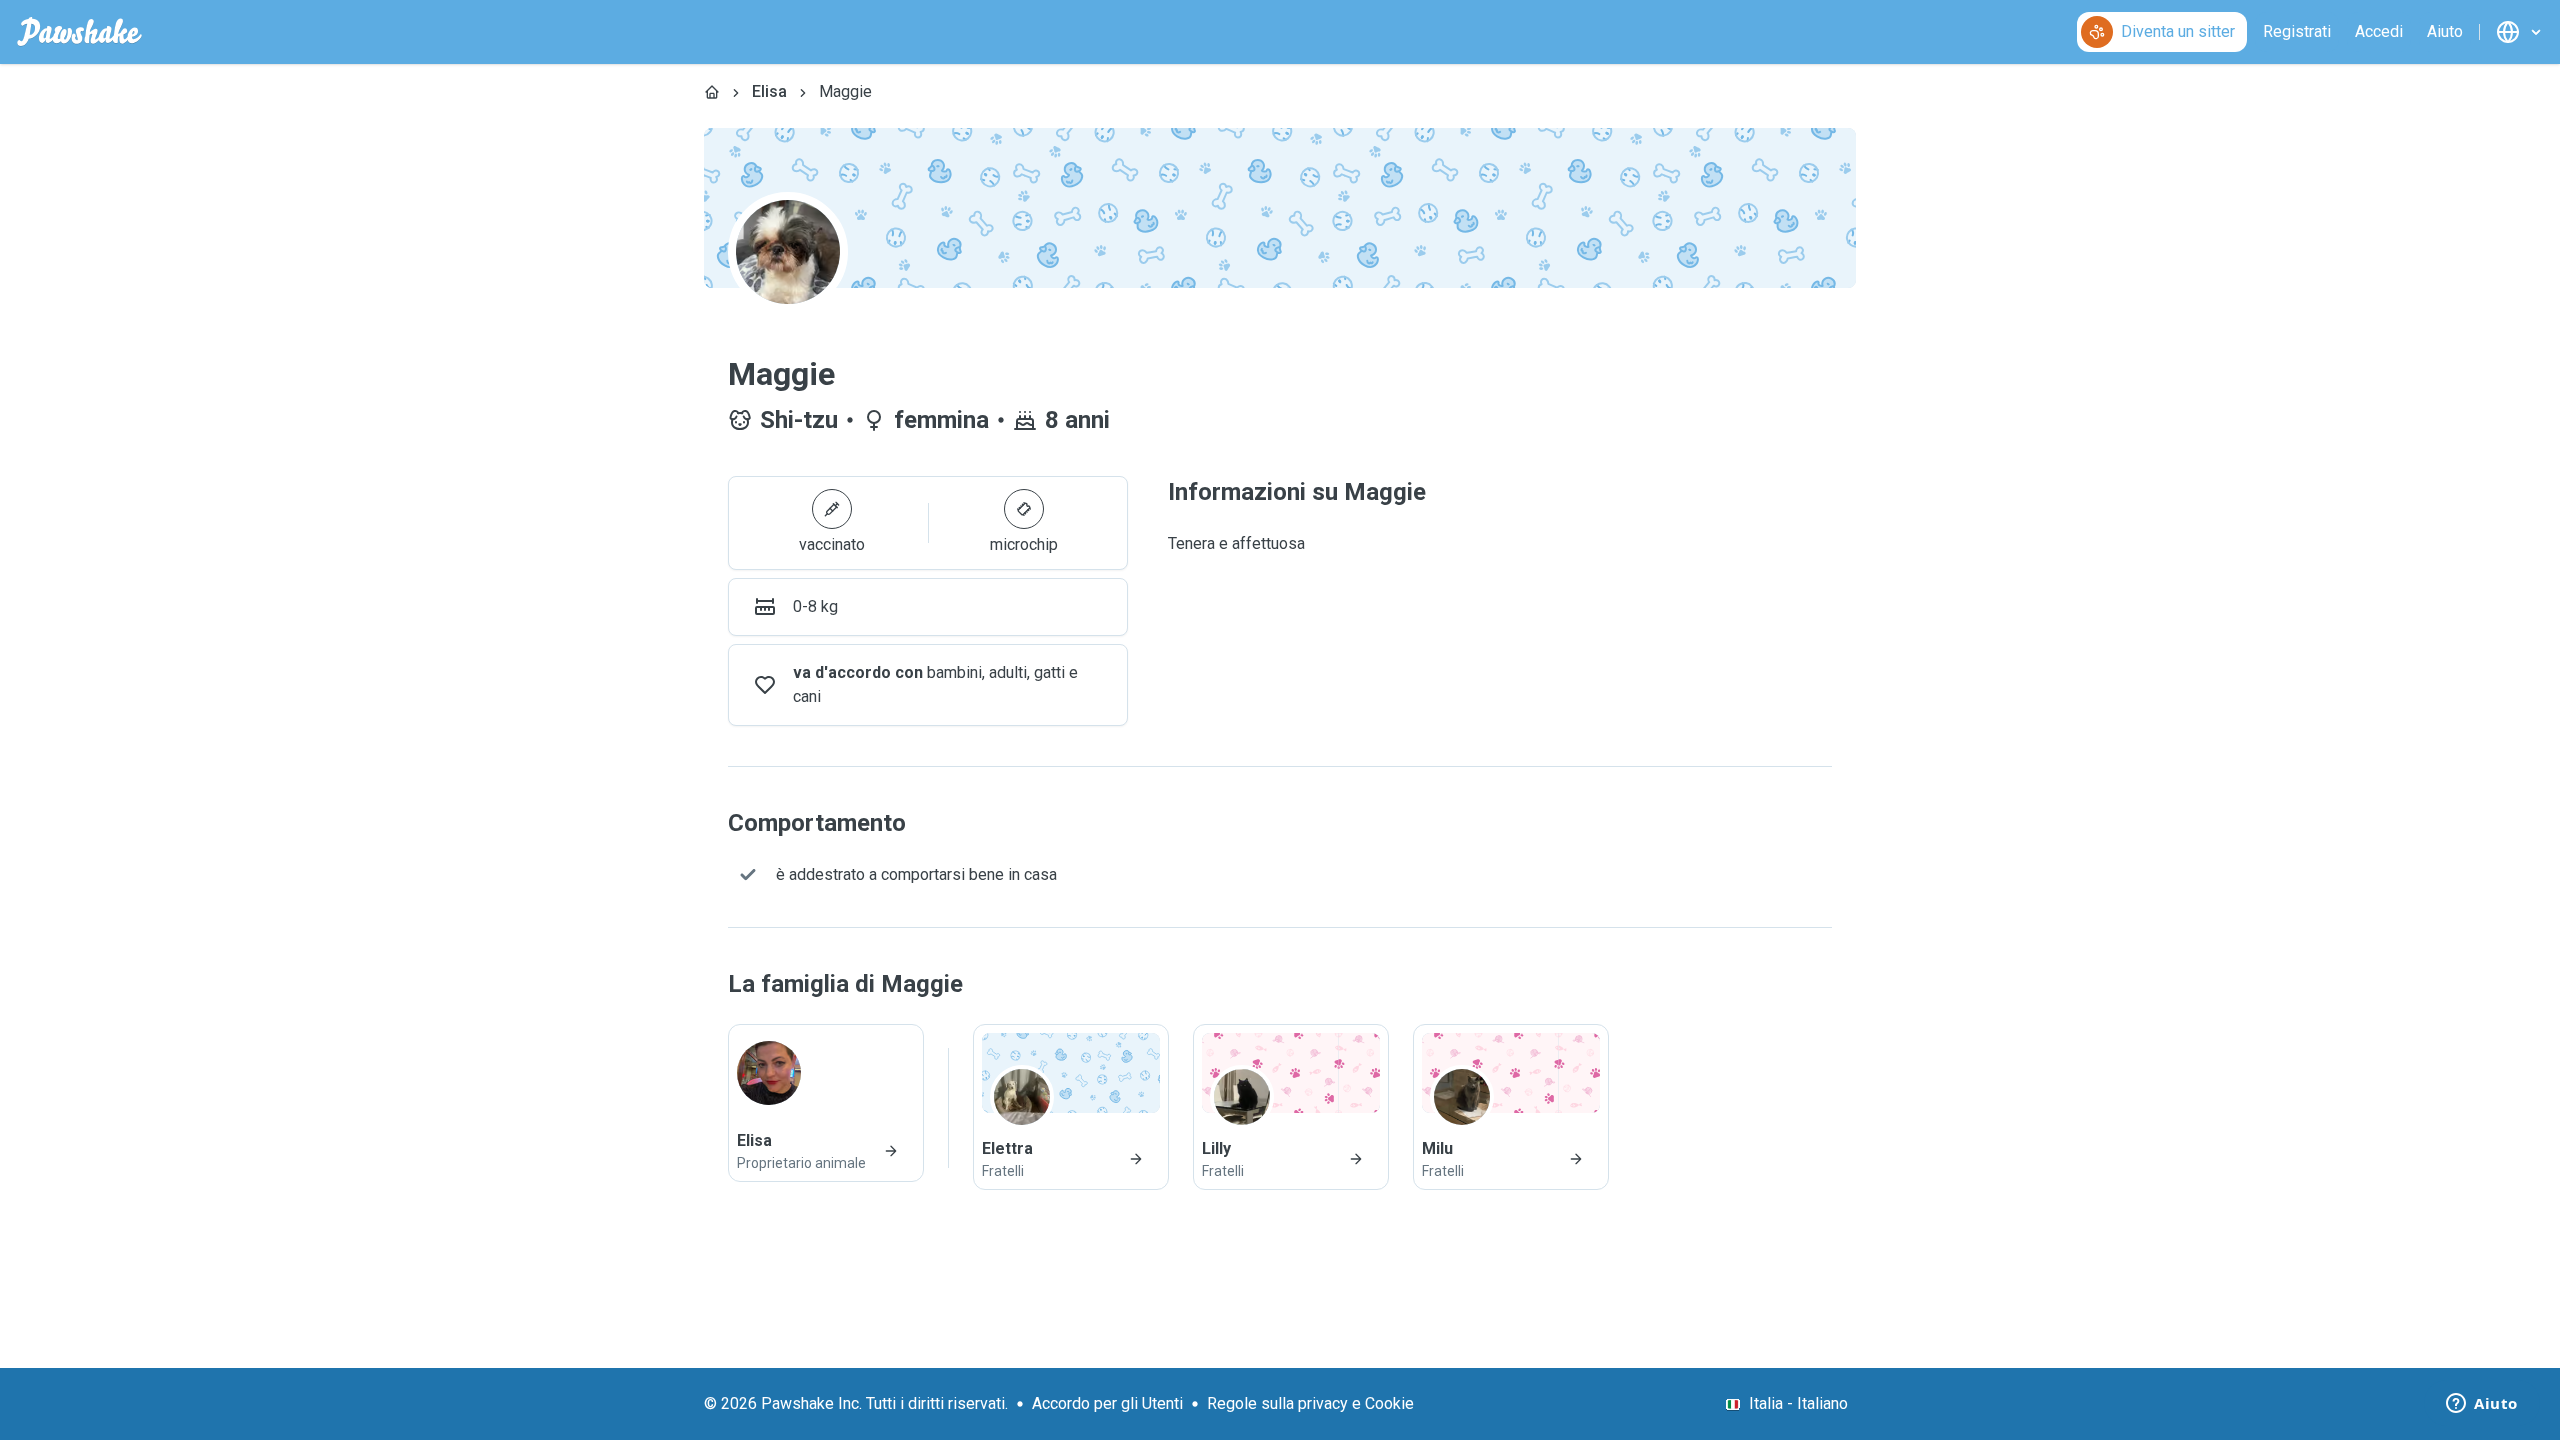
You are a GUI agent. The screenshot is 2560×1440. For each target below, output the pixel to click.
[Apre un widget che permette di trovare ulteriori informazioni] (2482, 1405)
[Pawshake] (79, 32)
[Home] (712, 92)
